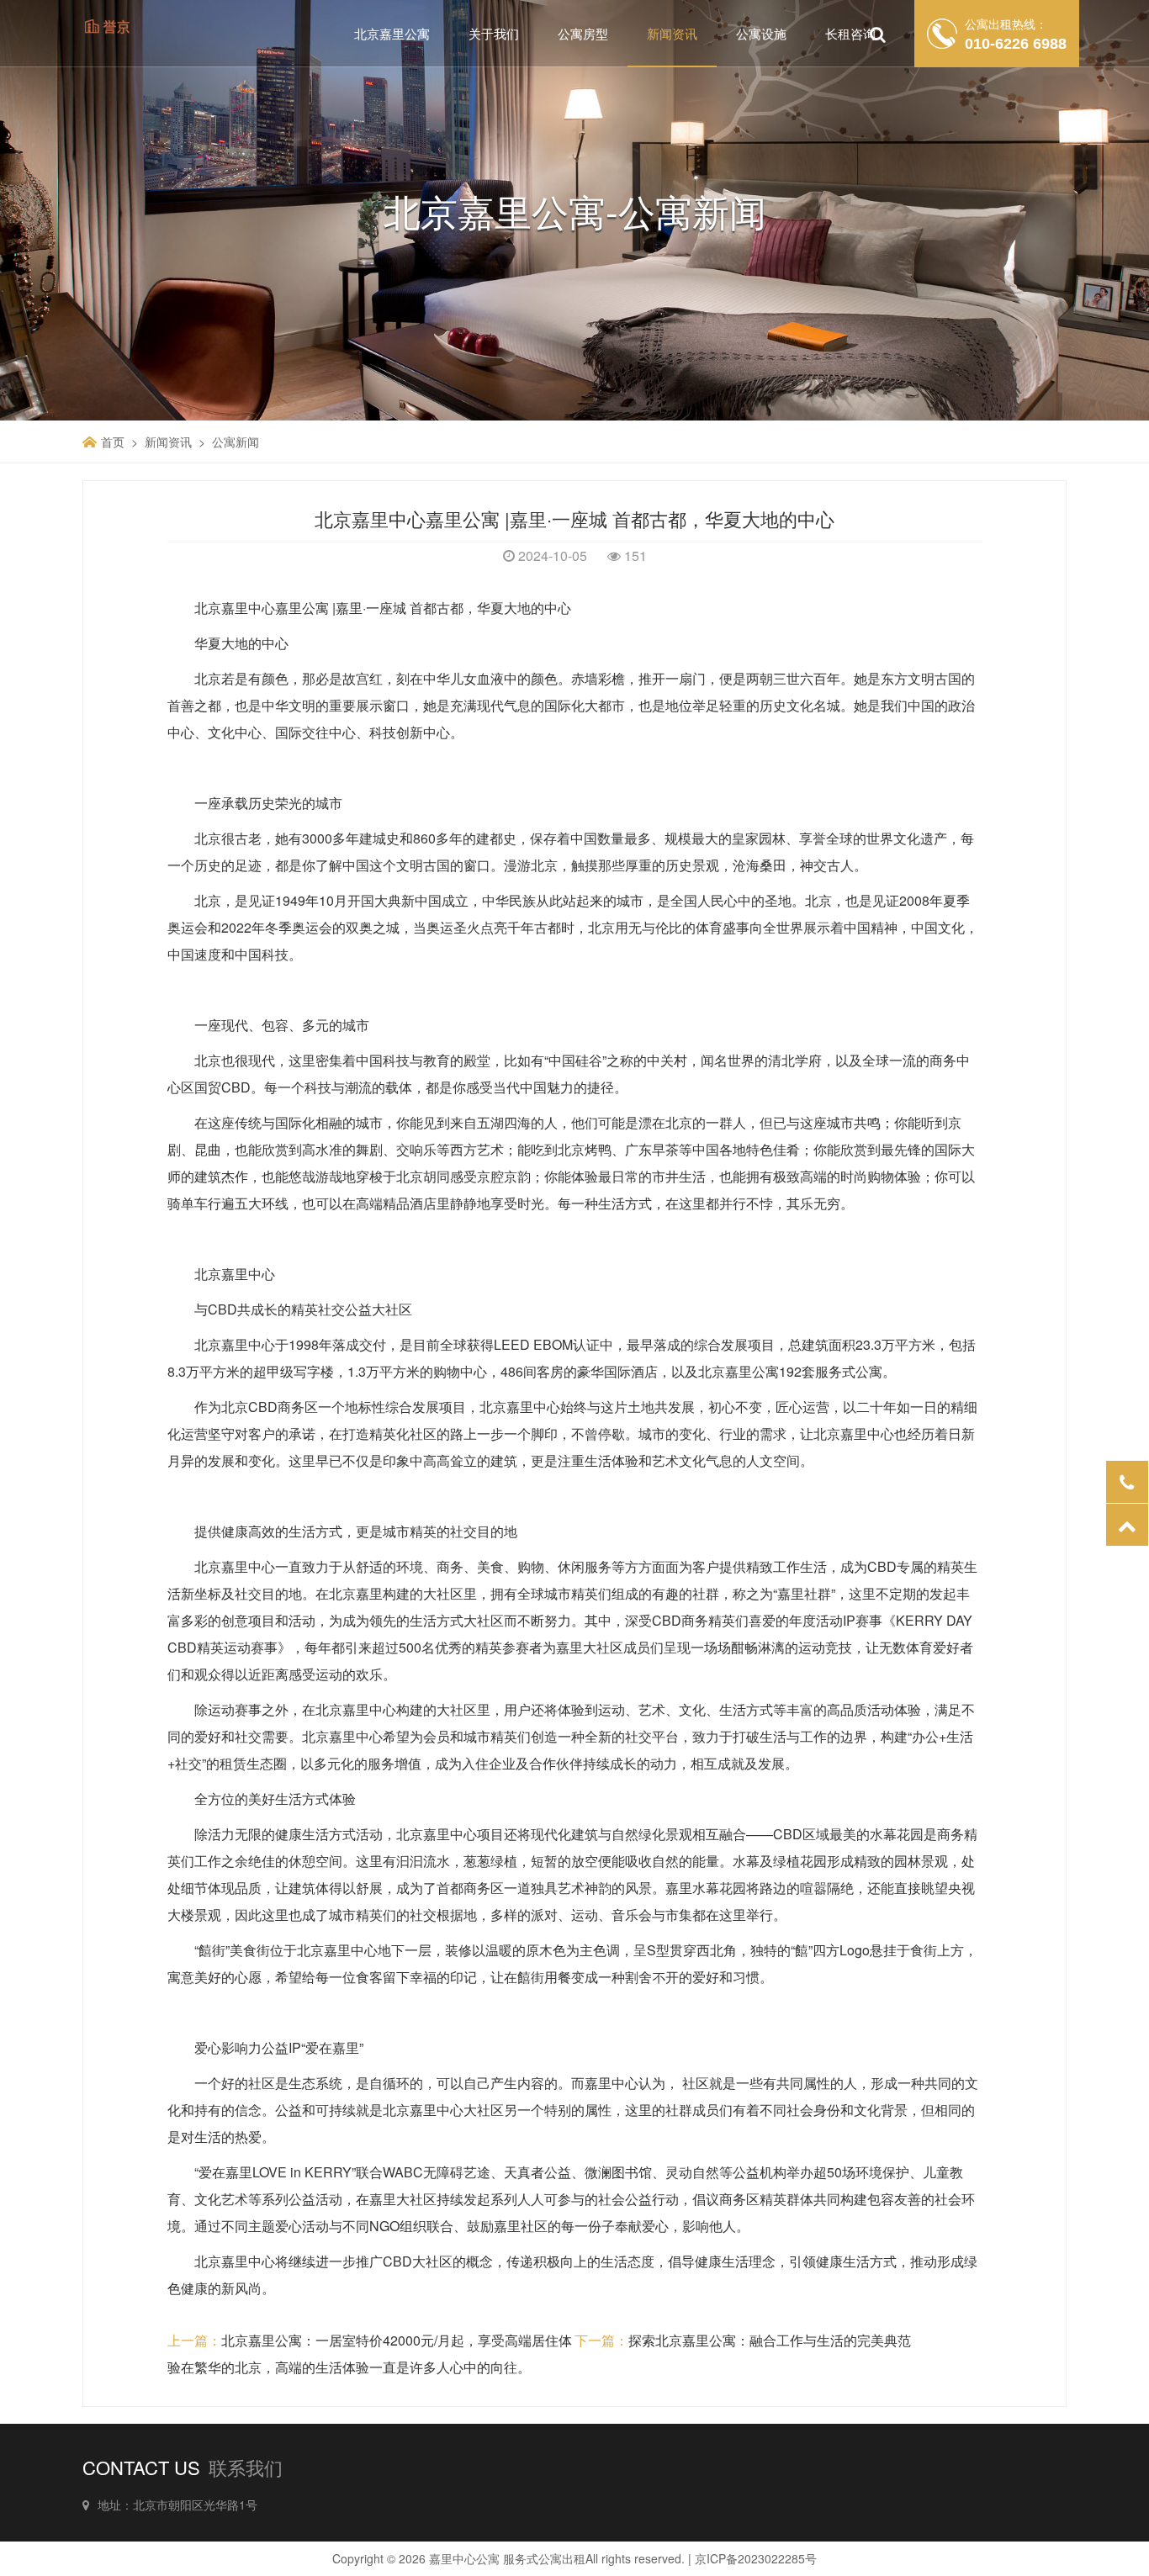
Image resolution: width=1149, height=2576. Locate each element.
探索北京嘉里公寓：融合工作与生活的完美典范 (770, 2340)
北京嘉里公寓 (392, 33)
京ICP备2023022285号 (756, 2558)
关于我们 (494, 33)
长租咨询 (850, 33)
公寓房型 (583, 33)
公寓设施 (761, 33)
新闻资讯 (672, 33)
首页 (113, 442)
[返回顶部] (1127, 1525)
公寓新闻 (236, 442)
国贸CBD (222, 1087)
